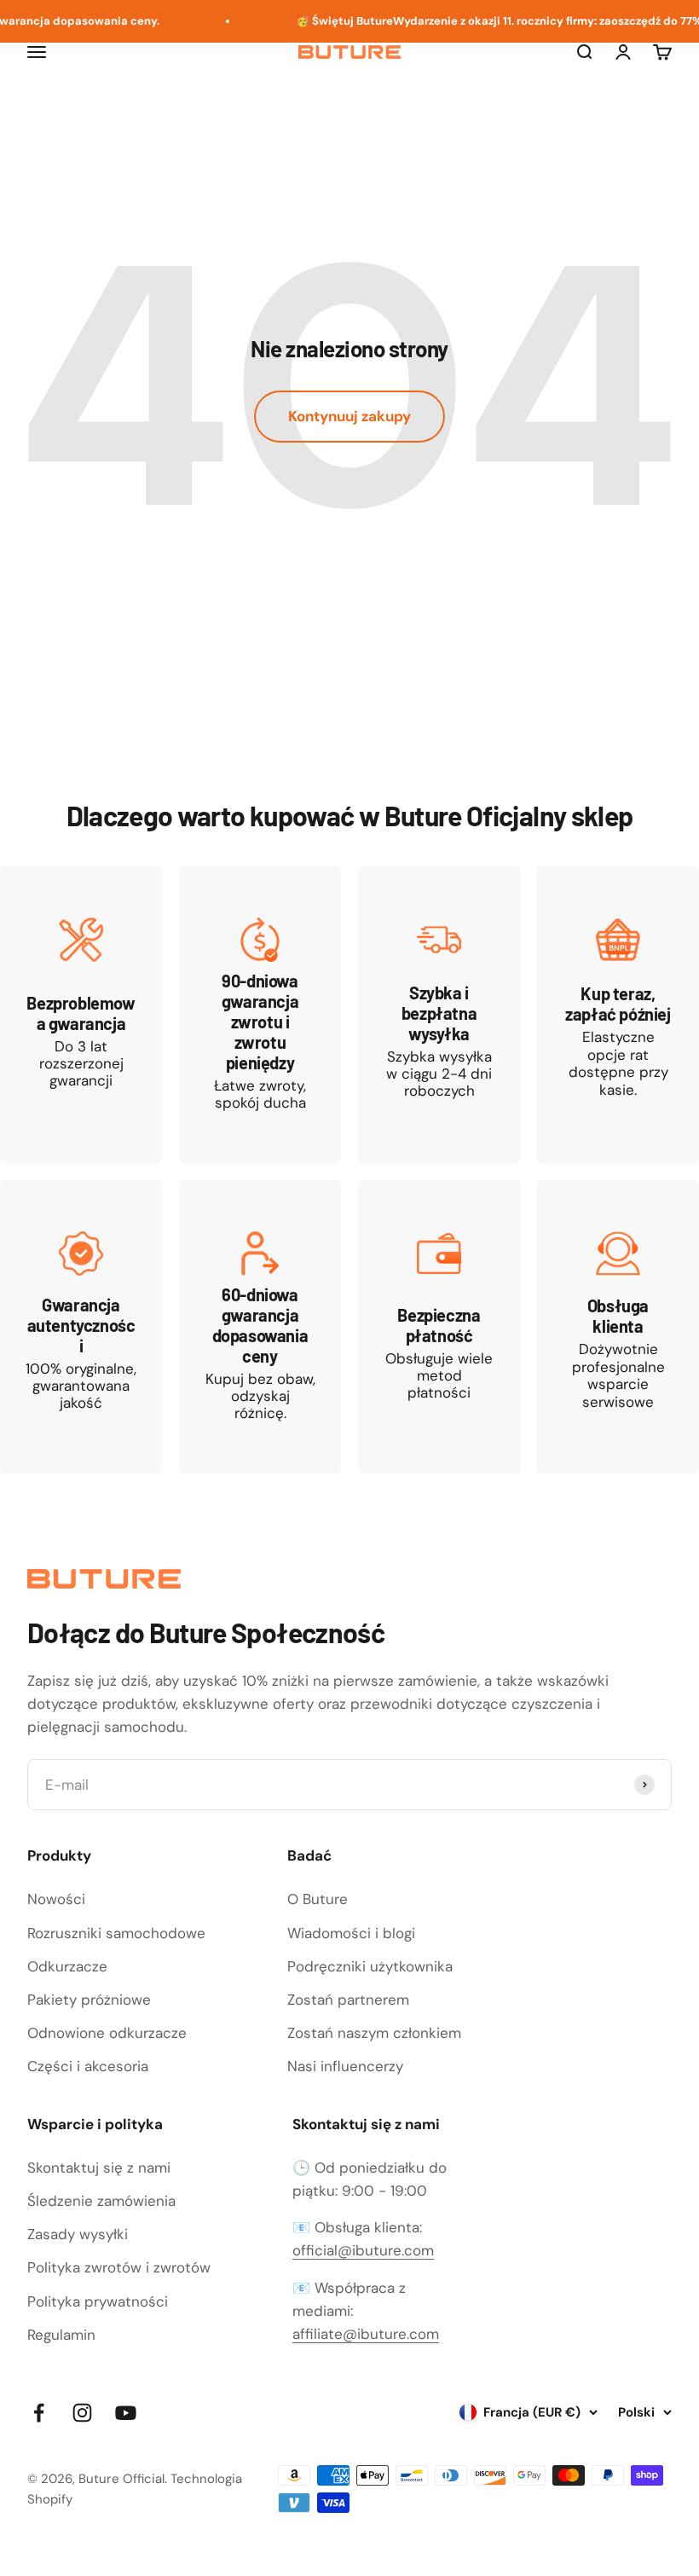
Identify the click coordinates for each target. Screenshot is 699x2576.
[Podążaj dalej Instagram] (82, 2413)
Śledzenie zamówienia (101, 2201)
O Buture (318, 1899)
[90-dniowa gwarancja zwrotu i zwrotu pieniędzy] (260, 1015)
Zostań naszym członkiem (374, 2033)
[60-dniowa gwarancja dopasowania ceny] (260, 1327)
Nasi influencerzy (345, 2066)
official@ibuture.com (363, 2250)
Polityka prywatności (98, 2301)
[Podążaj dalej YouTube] (126, 2413)
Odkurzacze (67, 1966)
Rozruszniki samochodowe (116, 1933)
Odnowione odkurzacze (107, 2033)
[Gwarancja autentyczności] (81, 1327)
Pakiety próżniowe (89, 2000)
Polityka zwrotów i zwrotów (119, 2267)
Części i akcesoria (88, 2066)
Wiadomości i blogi (351, 1933)
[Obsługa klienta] (618, 1327)
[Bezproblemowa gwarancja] (81, 1015)
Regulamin (61, 2335)
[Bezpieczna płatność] (439, 1327)
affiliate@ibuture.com (366, 2334)
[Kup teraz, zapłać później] (618, 1015)
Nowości (56, 1899)
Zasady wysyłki (78, 2234)
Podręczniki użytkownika (370, 1966)
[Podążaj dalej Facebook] (39, 2413)
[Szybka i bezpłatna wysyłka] (439, 1015)
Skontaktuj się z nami (99, 2168)
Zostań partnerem (348, 2000)
